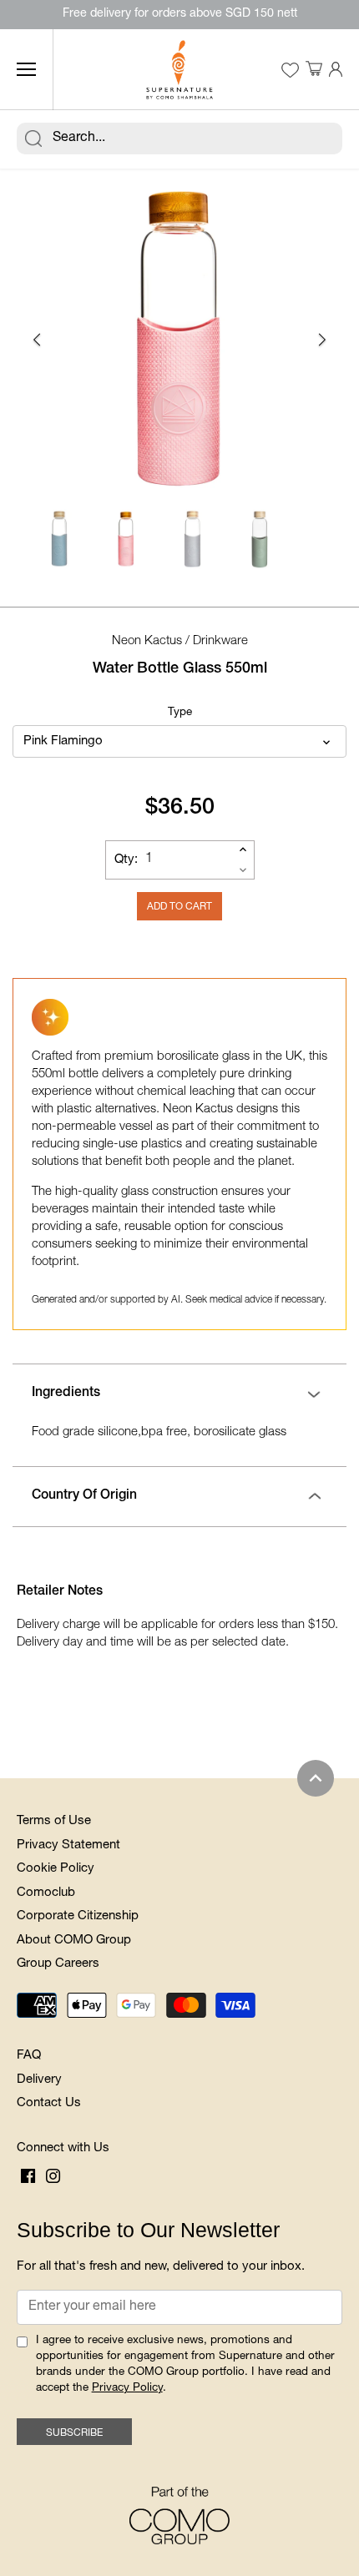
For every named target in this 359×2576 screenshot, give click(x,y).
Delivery (39, 2080)
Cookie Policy (56, 1869)
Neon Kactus (147, 641)
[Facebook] (28, 2176)
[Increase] (243, 849)
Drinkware (220, 641)
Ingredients (66, 1394)
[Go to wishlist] (290, 70)
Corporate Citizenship (78, 1916)
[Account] (336, 70)
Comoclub (46, 1893)
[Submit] (33, 139)
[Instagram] (53, 2176)
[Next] (321, 340)
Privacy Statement (68, 1845)
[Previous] (38, 340)
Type (180, 713)
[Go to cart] (314, 70)
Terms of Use (54, 1821)
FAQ (29, 2056)
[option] (179, 340)
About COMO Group (74, 1941)
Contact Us (49, 2103)
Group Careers (58, 1964)
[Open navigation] (26, 69)
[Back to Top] (316, 1778)
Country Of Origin (84, 1496)
